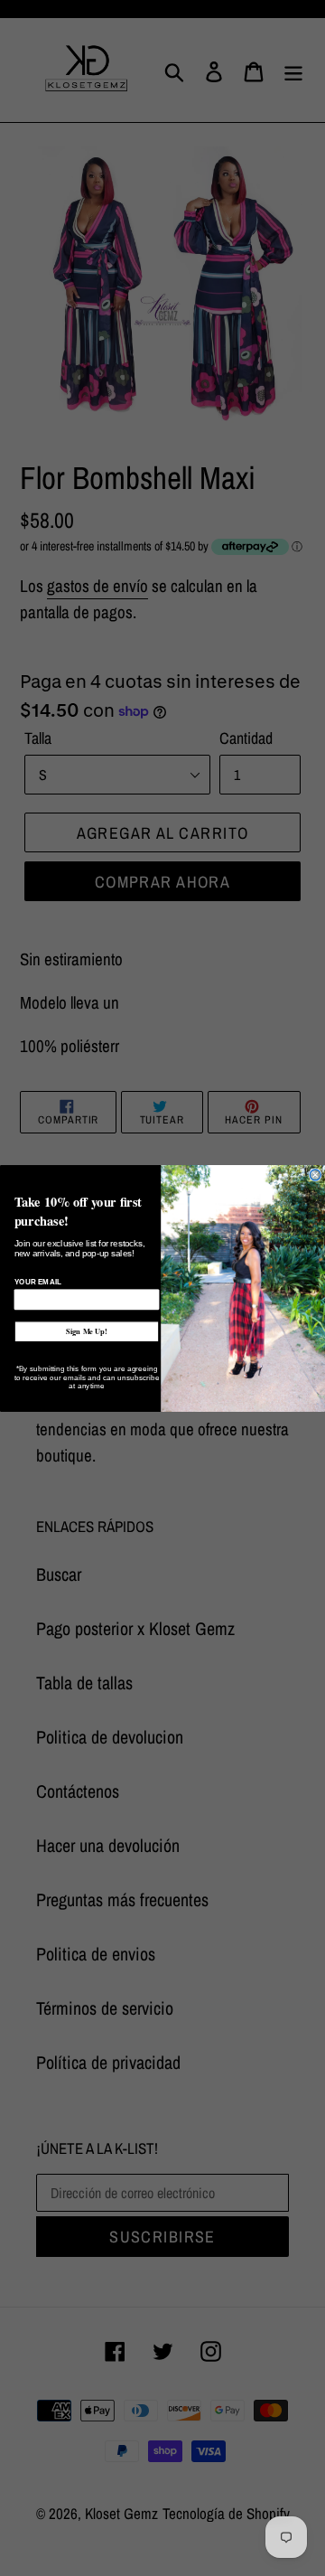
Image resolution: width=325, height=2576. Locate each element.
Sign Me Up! (87, 1331)
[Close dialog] (315, 1174)
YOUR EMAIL (38, 1282)
